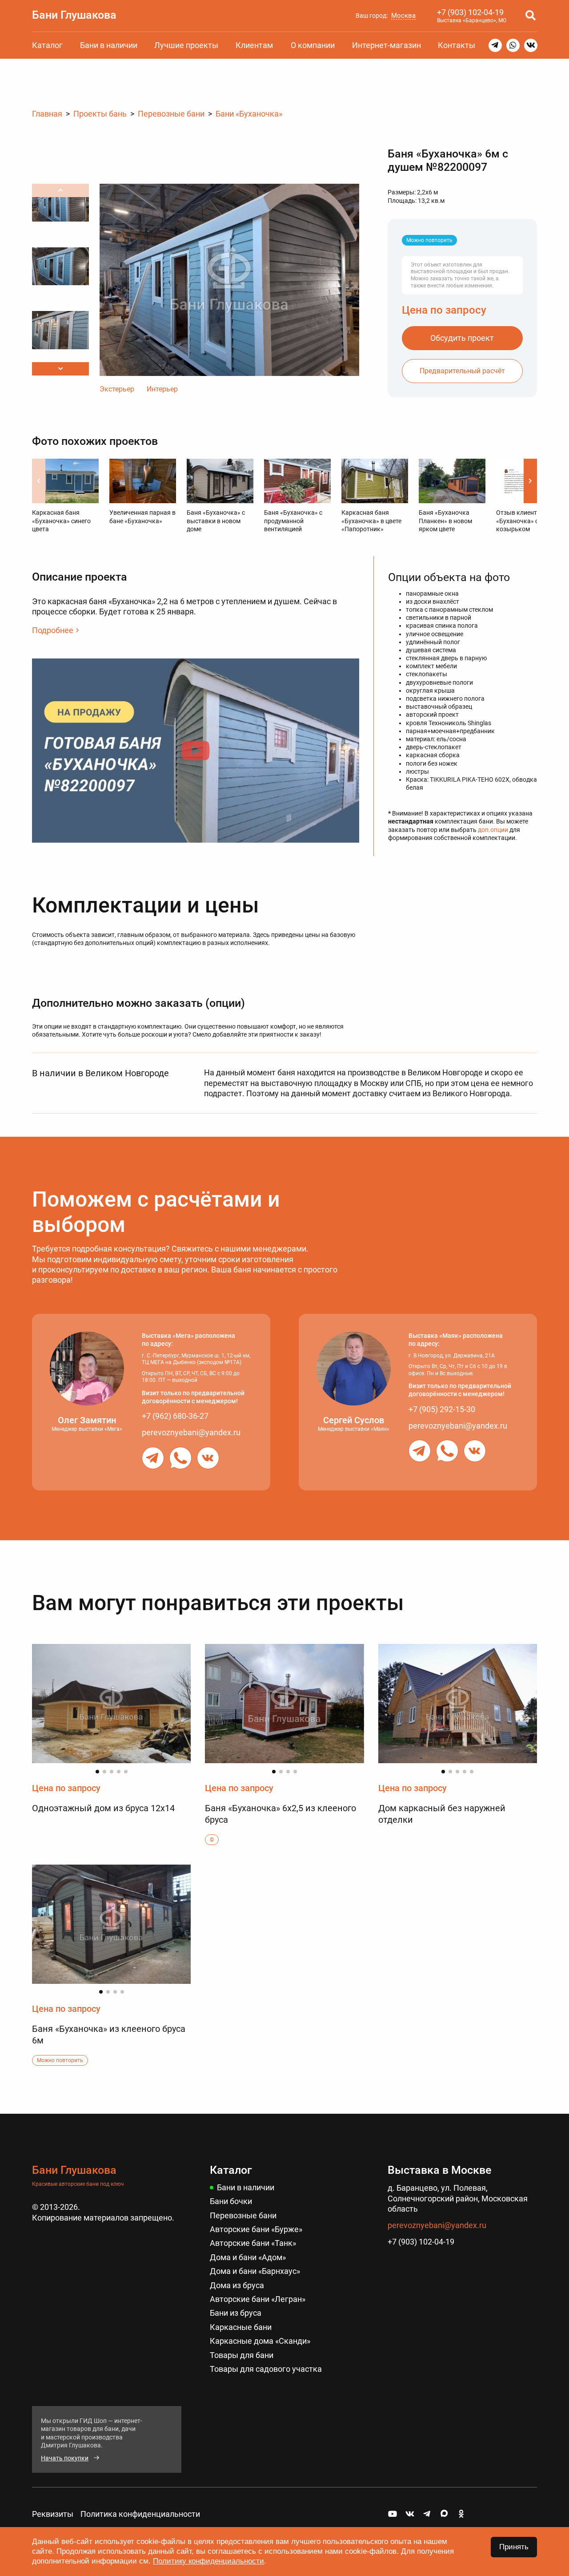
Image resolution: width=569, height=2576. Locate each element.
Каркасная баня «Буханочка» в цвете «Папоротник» (371, 521)
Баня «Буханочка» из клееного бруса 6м (109, 2035)
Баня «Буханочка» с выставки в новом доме (216, 521)
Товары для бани (242, 2355)
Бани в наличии (109, 45)
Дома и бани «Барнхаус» (255, 2271)
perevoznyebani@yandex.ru (191, 1432)
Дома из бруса (237, 2285)
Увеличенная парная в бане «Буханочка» (142, 517)
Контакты (457, 45)
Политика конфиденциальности (140, 2514)
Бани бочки (231, 2201)
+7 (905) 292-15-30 (442, 1409)
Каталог (47, 45)
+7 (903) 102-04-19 (470, 12)
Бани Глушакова (74, 15)
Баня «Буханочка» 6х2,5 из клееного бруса (280, 1814)
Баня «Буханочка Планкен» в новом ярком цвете (445, 521)
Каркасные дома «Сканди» (260, 2341)
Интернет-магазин (387, 45)
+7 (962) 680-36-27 (175, 1416)
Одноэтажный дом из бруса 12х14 (103, 1808)
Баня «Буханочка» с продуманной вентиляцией (293, 521)
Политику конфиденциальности (208, 2561)
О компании (313, 45)
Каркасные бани (241, 2327)
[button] (60, 369)
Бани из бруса (236, 2313)
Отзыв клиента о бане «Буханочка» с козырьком (528, 521)
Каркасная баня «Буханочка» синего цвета (61, 521)
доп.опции (493, 830)
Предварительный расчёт (462, 371)
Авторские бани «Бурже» (256, 2229)
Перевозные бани (243, 2215)
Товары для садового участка (266, 2369)
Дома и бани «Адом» (248, 2257)
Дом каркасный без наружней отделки (442, 1814)
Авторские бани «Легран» (258, 2299)
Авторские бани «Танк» (253, 2243)
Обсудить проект (462, 338)
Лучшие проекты (186, 45)
